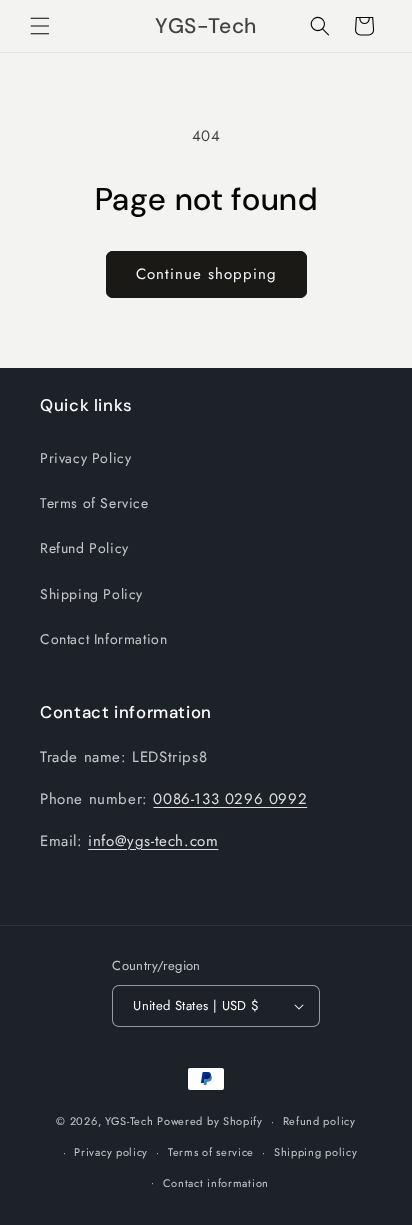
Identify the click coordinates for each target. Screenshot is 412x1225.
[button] (40, 26)
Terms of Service (94, 503)
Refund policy (319, 1121)
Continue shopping (206, 274)
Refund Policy (84, 548)
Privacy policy (111, 1152)
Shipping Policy (91, 594)
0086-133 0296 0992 (230, 799)
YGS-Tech (129, 1121)
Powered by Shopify (210, 1121)
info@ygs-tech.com (153, 841)
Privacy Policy (85, 458)
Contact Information (103, 639)
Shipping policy (316, 1152)
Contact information (216, 1183)
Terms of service (211, 1152)
